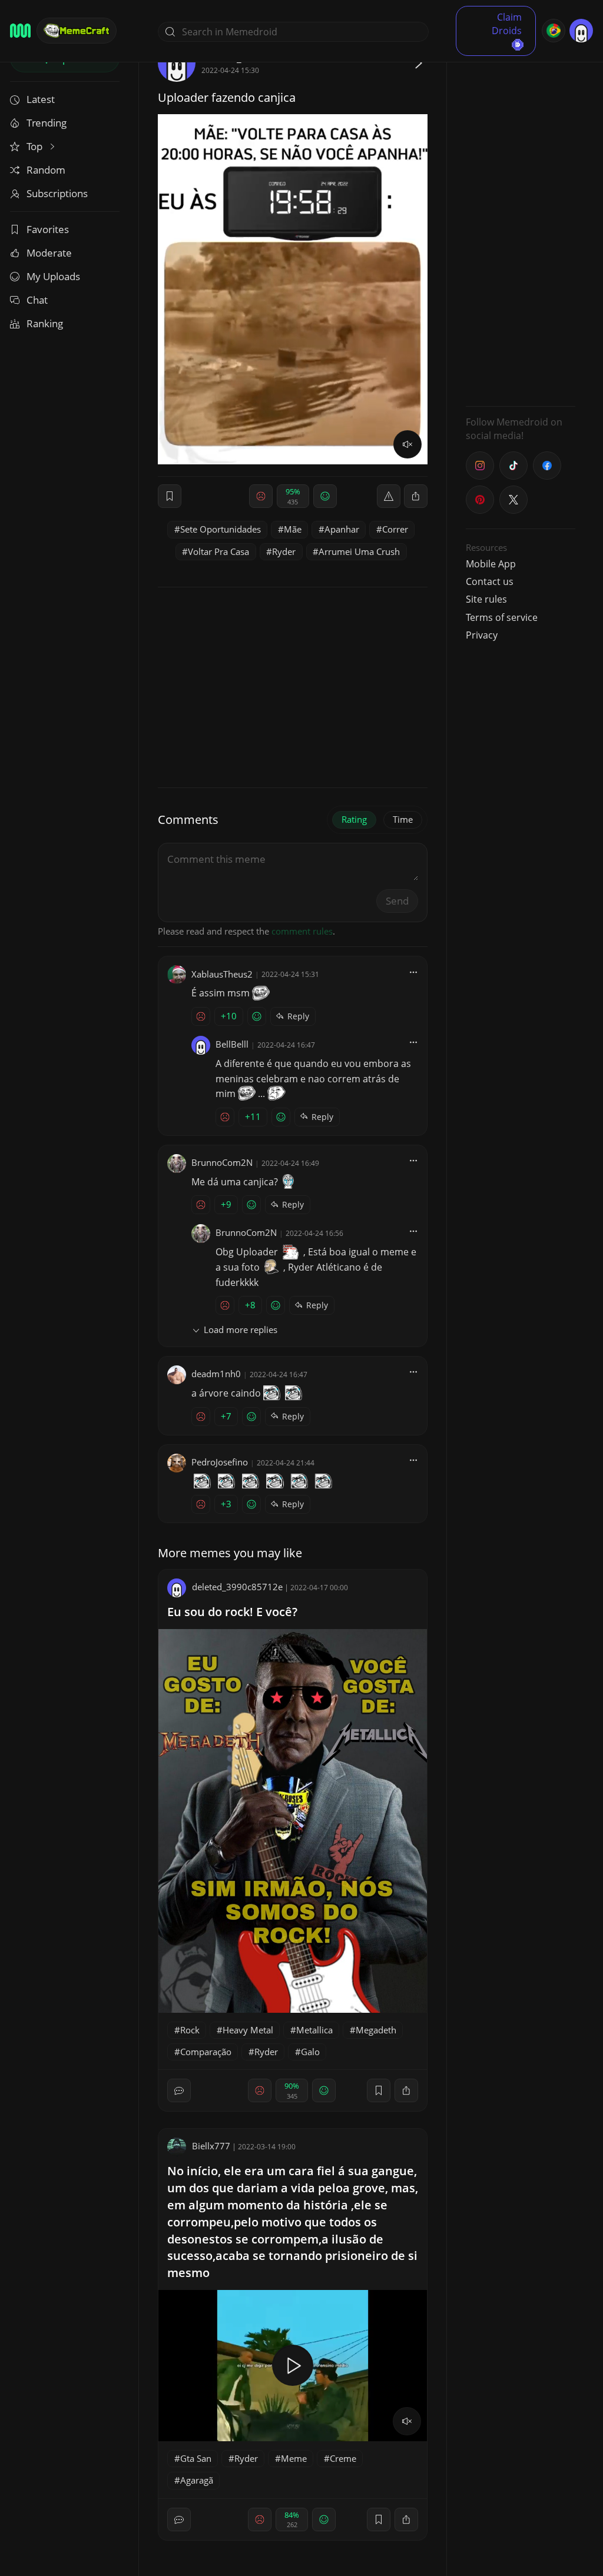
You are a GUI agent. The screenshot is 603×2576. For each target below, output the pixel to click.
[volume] (407, 444)
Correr (395, 529)
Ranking (45, 323)
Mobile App (491, 564)
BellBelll (232, 1044)
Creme (343, 2458)
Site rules (486, 599)
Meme (294, 2458)
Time (403, 819)
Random (46, 170)
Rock (190, 2030)
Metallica (314, 2030)
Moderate (49, 253)
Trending (47, 123)
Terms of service (502, 617)
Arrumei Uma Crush (359, 551)
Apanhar (342, 529)
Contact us (490, 581)
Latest (41, 99)
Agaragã (197, 2480)
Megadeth (376, 2030)
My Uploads (53, 276)
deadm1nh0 (216, 1374)
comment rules (302, 931)
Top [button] (36, 146)
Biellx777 (211, 2146)
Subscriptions (57, 193)
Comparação (206, 2052)
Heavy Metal (248, 2030)
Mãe (293, 529)
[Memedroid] (20, 31)
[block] (416, 496)
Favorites (48, 229)
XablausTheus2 (222, 974)
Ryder (284, 551)
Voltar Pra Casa (218, 551)
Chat (37, 300)
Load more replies (241, 1329)
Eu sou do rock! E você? (232, 1612)
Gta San (196, 2458)
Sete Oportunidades (221, 529)
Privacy (482, 635)
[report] (389, 496)
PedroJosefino (220, 1462)
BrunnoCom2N (222, 1162)
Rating (354, 819)
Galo (310, 2052)
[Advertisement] (521, 221)
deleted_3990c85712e (237, 1587)
